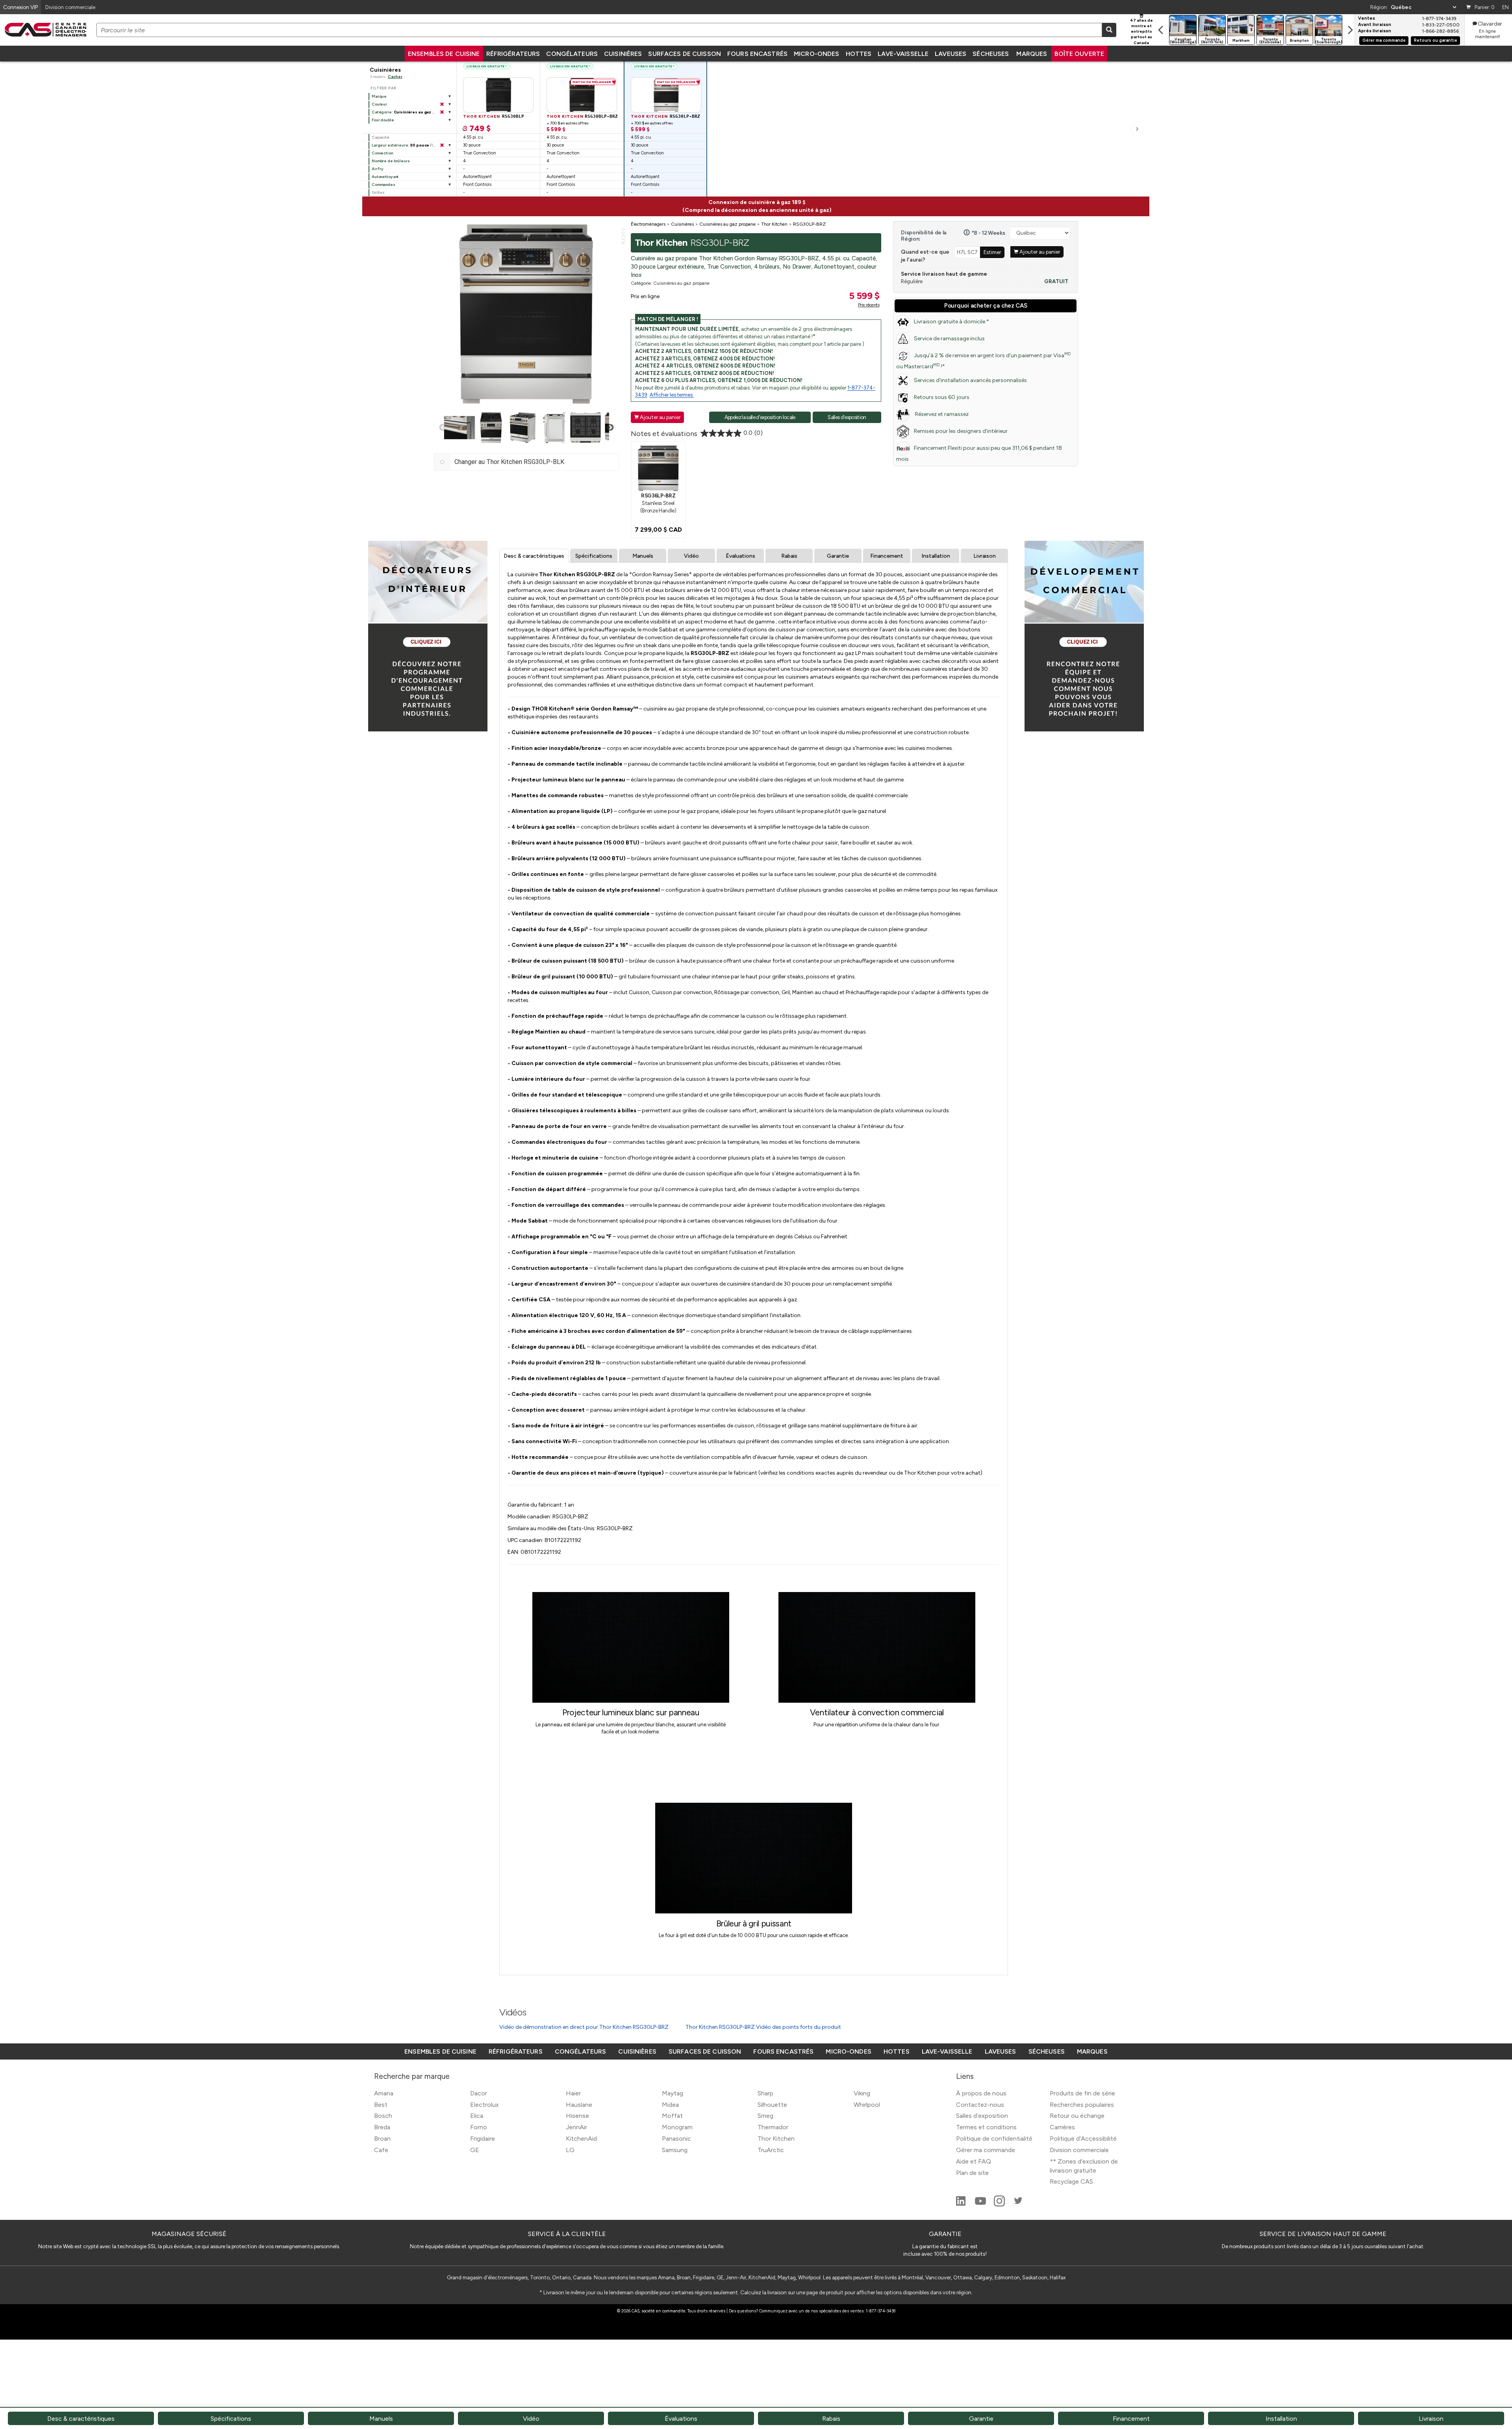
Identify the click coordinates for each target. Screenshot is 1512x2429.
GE (475, 2150)
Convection (382, 153)
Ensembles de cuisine (444, 54)
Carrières (1062, 2127)
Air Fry (378, 169)
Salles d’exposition (982, 2116)
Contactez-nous (980, 2105)
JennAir (576, 2127)
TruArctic (771, 2150)
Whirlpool (867, 2105)
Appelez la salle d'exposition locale (760, 417)
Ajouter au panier (657, 417)
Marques (1032, 54)
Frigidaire (483, 2139)
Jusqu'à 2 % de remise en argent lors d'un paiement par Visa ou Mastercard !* (983, 361)
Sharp (765, 2093)
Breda (382, 2127)
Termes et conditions (986, 2127)
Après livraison (1375, 31)
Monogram (677, 2127)
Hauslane (579, 2105)
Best (381, 2105)
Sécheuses (991, 54)
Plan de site (972, 2173)
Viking (862, 2093)
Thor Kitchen (776, 2139)
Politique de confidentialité (994, 2139)
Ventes (1367, 19)
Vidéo (691, 556)
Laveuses (951, 54)
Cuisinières (623, 54)
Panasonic (676, 2139)
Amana (384, 2093)
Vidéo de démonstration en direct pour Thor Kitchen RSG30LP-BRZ (584, 2027)
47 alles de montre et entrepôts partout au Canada (1141, 32)
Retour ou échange (1077, 2116)
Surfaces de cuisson (685, 54)
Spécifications (594, 556)
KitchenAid (581, 2139)
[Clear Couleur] (442, 104)
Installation (936, 556)
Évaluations (740, 556)
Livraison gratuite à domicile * (951, 322)
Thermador (773, 2127)
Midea (670, 2105)
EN (1506, 7)
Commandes (384, 185)
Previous (443, 428)
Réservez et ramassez (941, 414)
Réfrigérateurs (513, 54)
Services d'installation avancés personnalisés (970, 380)
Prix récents (869, 305)
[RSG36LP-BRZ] (658, 468)
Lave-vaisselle (903, 54)
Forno (479, 2127)
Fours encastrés (757, 54)
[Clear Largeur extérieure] (442, 145)
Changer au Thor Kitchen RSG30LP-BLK (509, 462)
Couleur (379, 104)
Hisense (577, 2116)
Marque (379, 96)
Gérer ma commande (1384, 40)
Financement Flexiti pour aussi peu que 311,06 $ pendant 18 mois (979, 454)
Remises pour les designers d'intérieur (961, 431)
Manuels (643, 556)
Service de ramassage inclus (949, 339)
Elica (477, 2116)
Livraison (985, 556)
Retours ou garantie (1436, 40)
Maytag (673, 2093)
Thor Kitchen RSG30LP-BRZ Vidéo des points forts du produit (763, 2027)
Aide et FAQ (974, 2161)
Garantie (838, 556)
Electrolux (485, 2105)
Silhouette (772, 2105)
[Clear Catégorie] (442, 112)
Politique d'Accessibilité (1083, 2139)
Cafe (381, 2150)
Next (610, 428)
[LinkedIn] (962, 2204)
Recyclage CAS (1071, 2181)
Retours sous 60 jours (942, 397)
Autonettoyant (385, 177)
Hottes (859, 54)
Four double (383, 120)
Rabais (789, 556)
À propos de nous (981, 2093)
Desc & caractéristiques (534, 556)
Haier (573, 2093)
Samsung (675, 2150)
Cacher (395, 77)
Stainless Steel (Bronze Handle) (658, 503)
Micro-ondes (816, 54)
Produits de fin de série (1082, 2093)
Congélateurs (572, 54)
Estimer (992, 252)
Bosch (383, 2116)
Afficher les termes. (672, 395)
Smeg (765, 2116)
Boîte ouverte (1079, 54)
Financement (887, 556)
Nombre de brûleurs (391, 161)
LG (570, 2150)
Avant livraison (1375, 25)
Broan (382, 2139)
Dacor (479, 2093)
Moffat (672, 2116)
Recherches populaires (1082, 2105)
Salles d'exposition (847, 417)
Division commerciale (1079, 2150)
